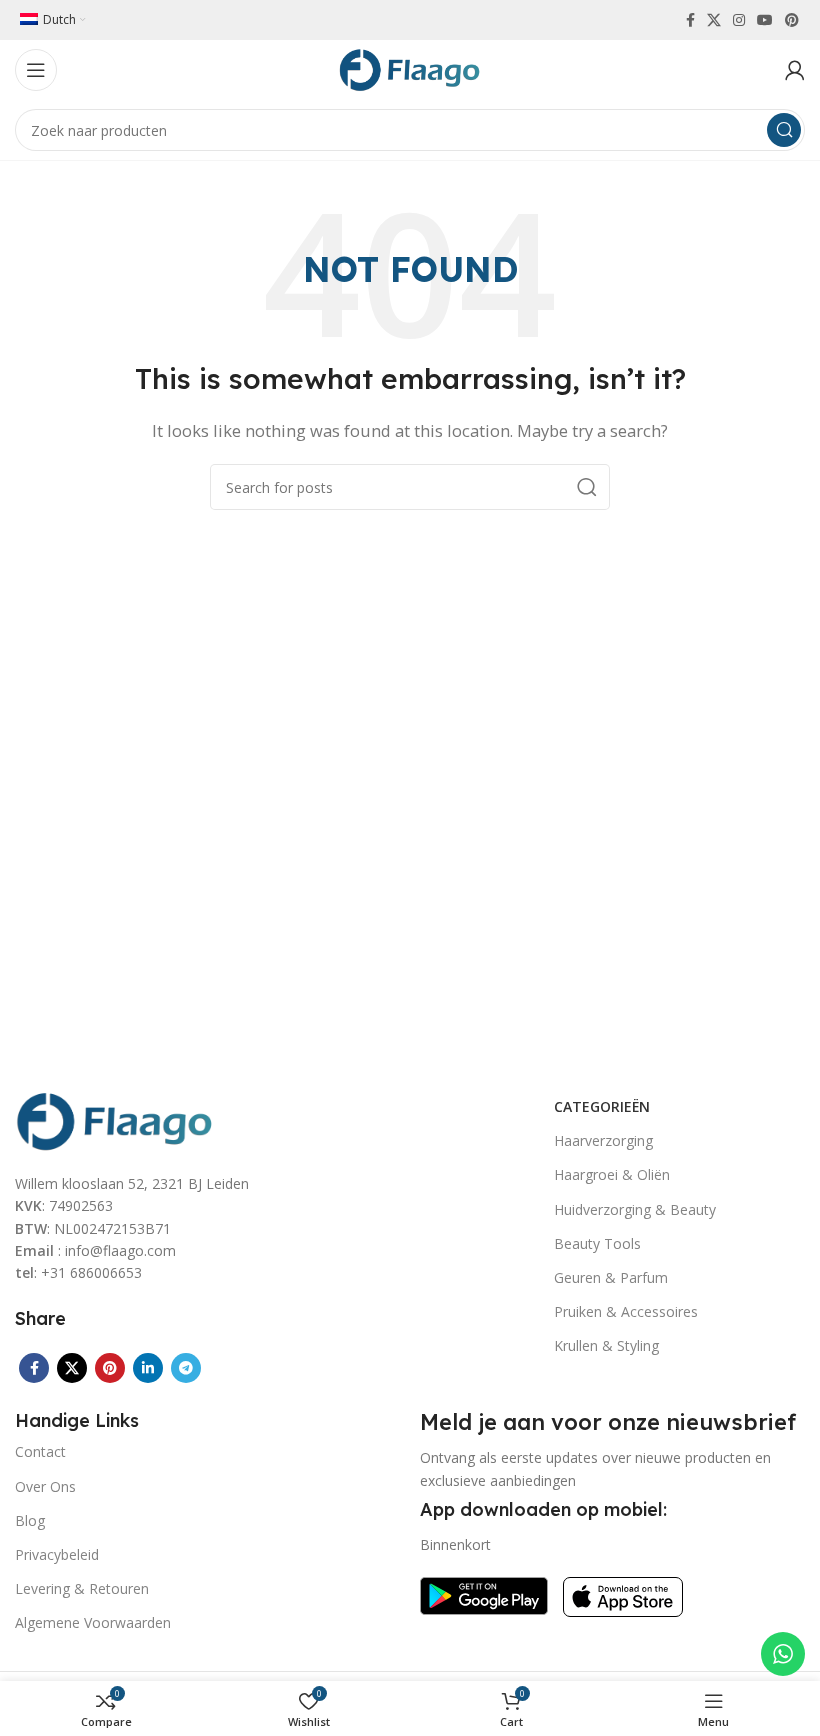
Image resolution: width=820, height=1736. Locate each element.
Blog (30, 1520)
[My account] (795, 70)
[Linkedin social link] (148, 1368)
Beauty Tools (597, 1243)
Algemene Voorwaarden (93, 1622)
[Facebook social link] (690, 20)
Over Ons (45, 1486)
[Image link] (115, 1119)
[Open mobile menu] (36, 70)
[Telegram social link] (186, 1368)
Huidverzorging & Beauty (635, 1209)
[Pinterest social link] (792, 20)
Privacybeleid (57, 1554)
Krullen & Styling (606, 1345)
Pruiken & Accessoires (626, 1311)
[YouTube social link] (765, 20)
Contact (40, 1451)
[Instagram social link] (739, 20)
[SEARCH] (784, 130)
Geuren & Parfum (611, 1277)
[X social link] (714, 20)
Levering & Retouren (82, 1588)
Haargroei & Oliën (612, 1174)
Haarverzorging (603, 1140)
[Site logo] (410, 68)
